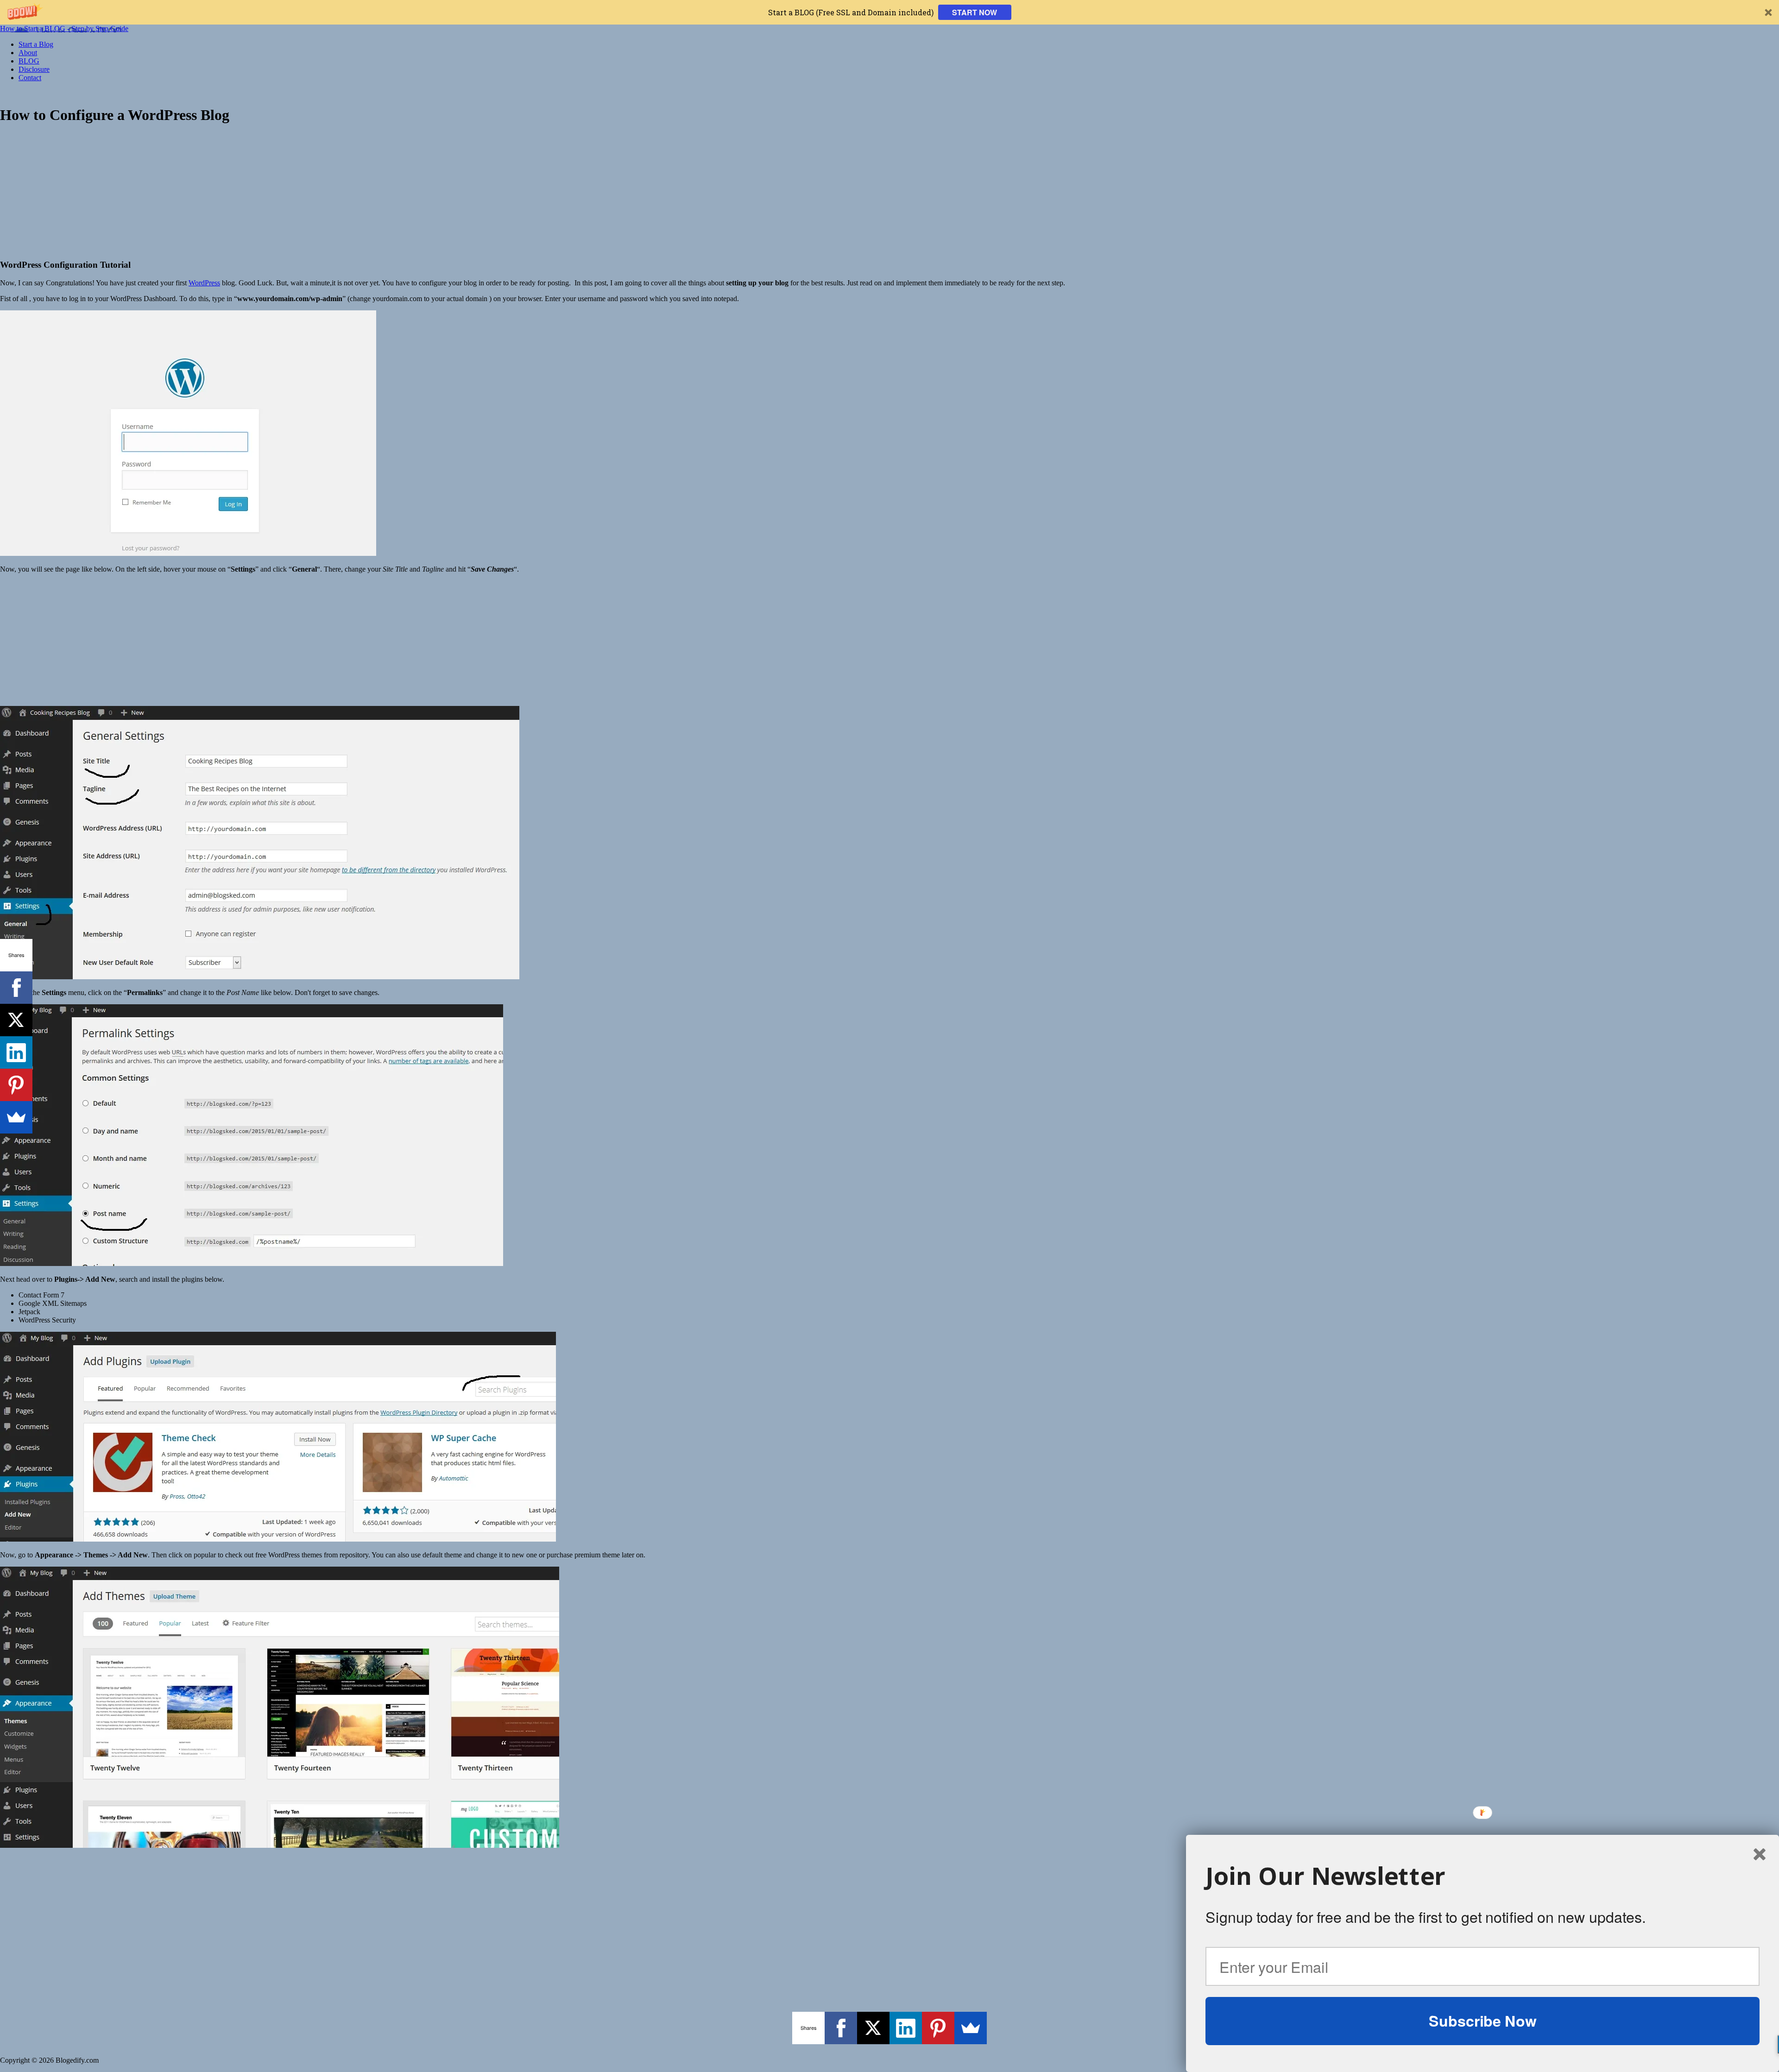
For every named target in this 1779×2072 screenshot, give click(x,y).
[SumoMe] (971, 2028)
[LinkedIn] (906, 2028)
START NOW (975, 12)
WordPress (204, 283)
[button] (889, 12)
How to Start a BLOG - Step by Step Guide (64, 28)
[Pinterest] (938, 2028)
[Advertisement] (889, 191)
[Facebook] (841, 2028)
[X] (873, 2028)
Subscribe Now (1482, 2021)
